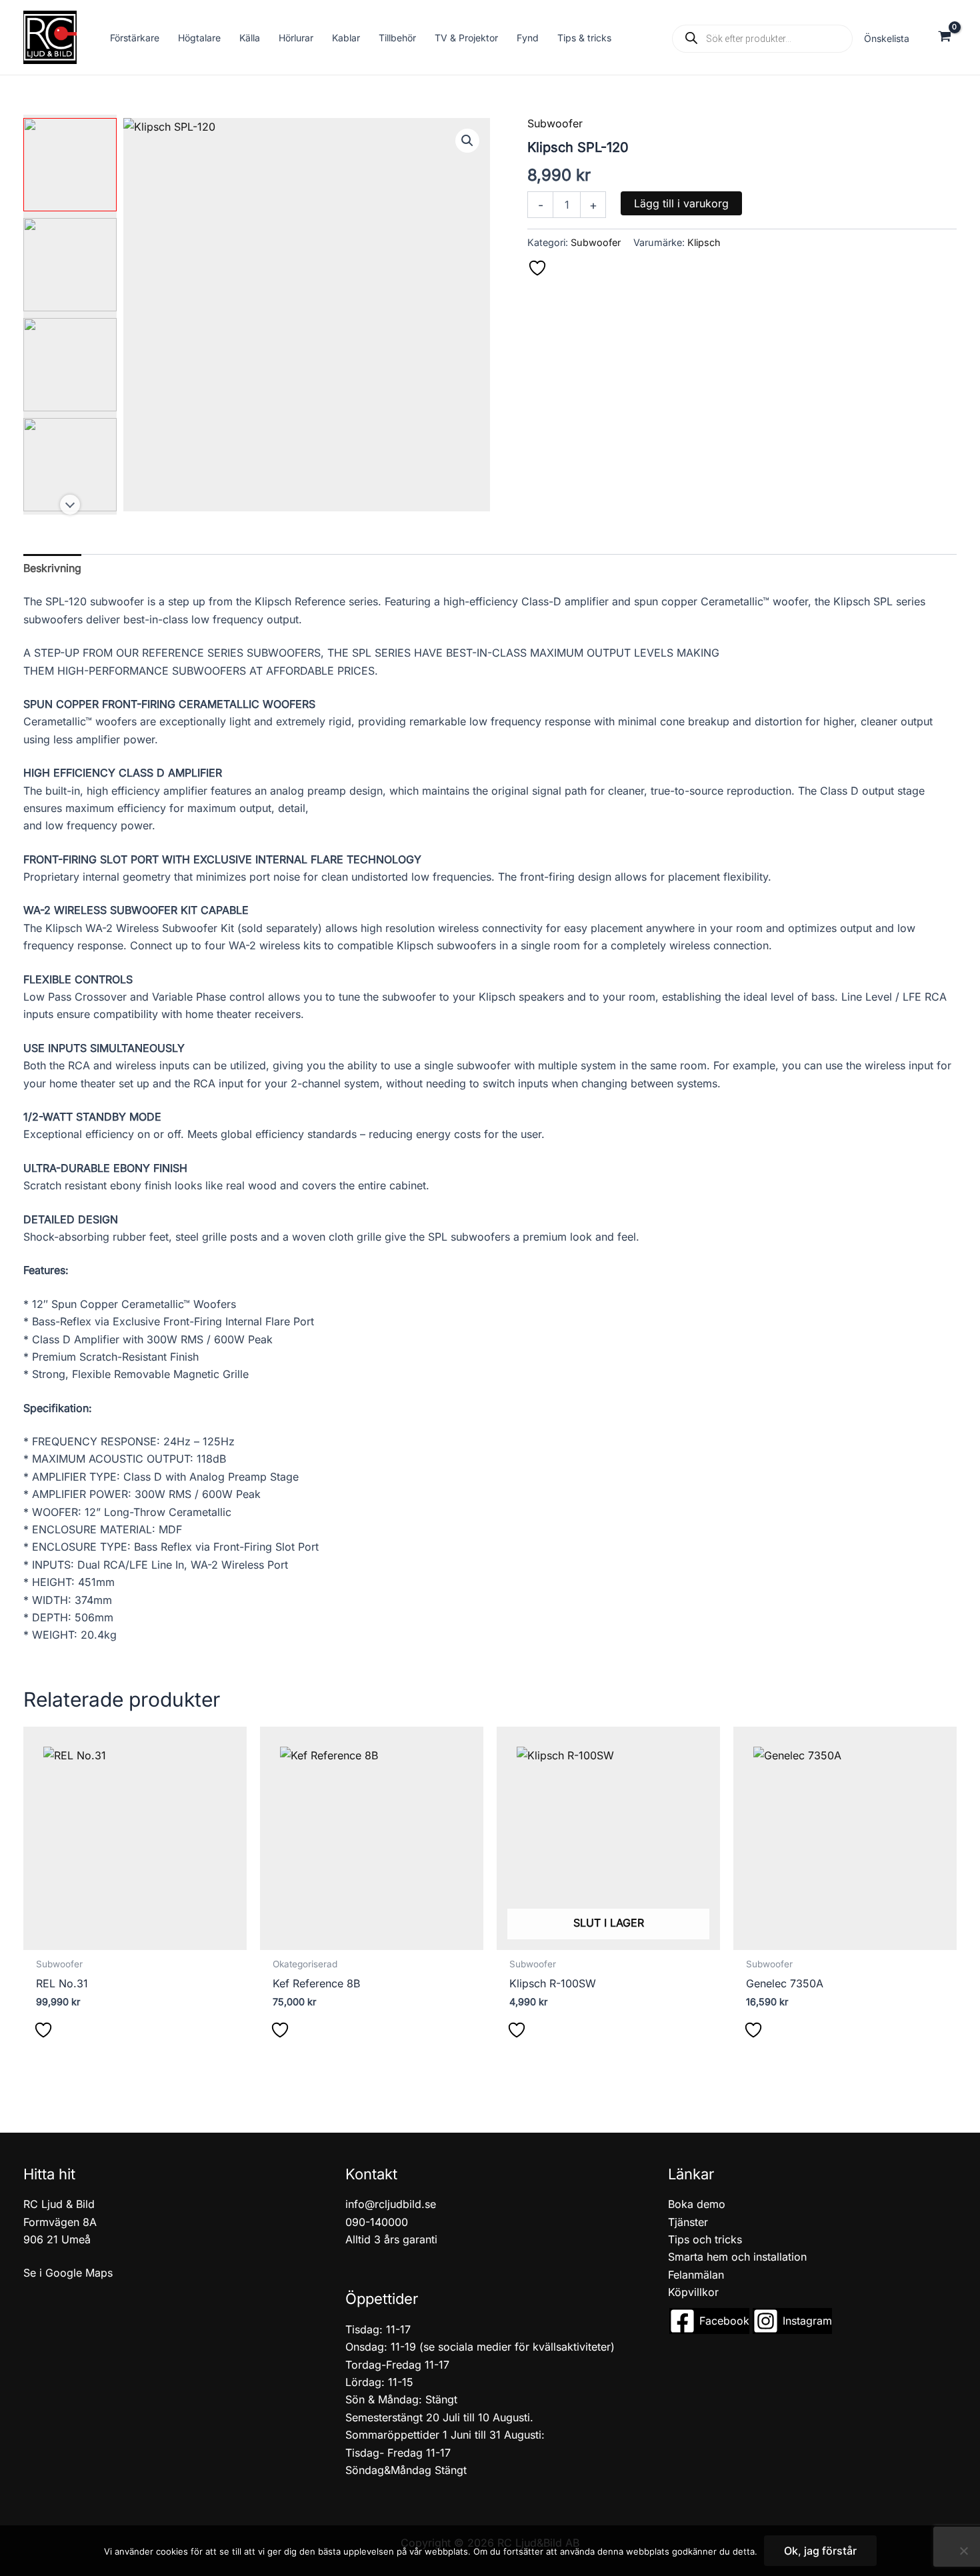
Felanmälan (696, 2275)
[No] (963, 2551)
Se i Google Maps (68, 2273)
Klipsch (704, 242)
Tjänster (688, 2222)
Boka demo (697, 2204)
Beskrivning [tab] (52, 568)
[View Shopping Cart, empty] (944, 38)
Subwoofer (555, 123)
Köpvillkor (693, 2292)
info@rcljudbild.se (391, 2204)
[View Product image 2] (70, 265)
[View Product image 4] (70, 465)
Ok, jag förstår (820, 2551)
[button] (467, 141)
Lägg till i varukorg (681, 203)
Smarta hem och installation (737, 2257)
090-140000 (377, 2222)
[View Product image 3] (70, 365)
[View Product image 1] (70, 165)
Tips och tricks (705, 2239)
